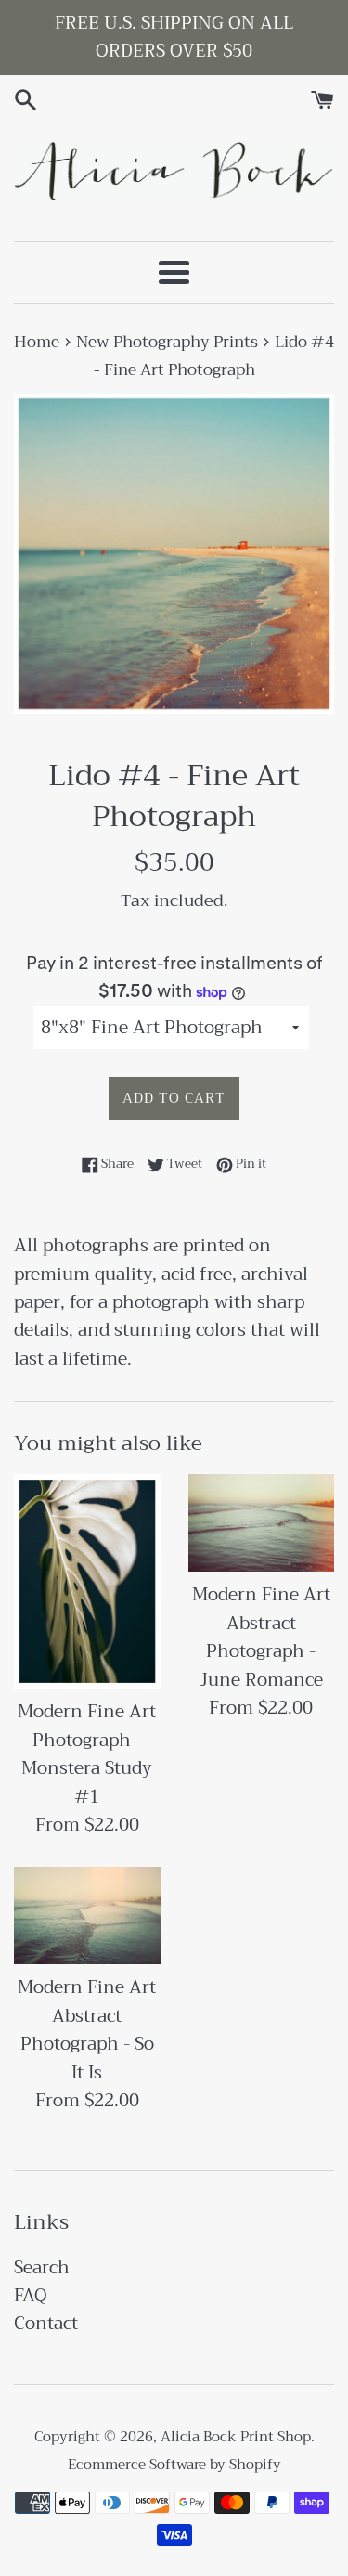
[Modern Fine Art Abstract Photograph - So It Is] (87, 1916)
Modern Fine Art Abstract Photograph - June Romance (261, 1637)
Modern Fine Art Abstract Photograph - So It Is (87, 2029)
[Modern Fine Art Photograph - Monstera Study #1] (87, 1581)
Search (42, 2267)
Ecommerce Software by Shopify (174, 2465)
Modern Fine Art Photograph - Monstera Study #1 (87, 1754)
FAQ (31, 2295)
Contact (46, 2323)
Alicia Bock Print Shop (236, 2437)
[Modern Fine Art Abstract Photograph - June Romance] (262, 1523)
